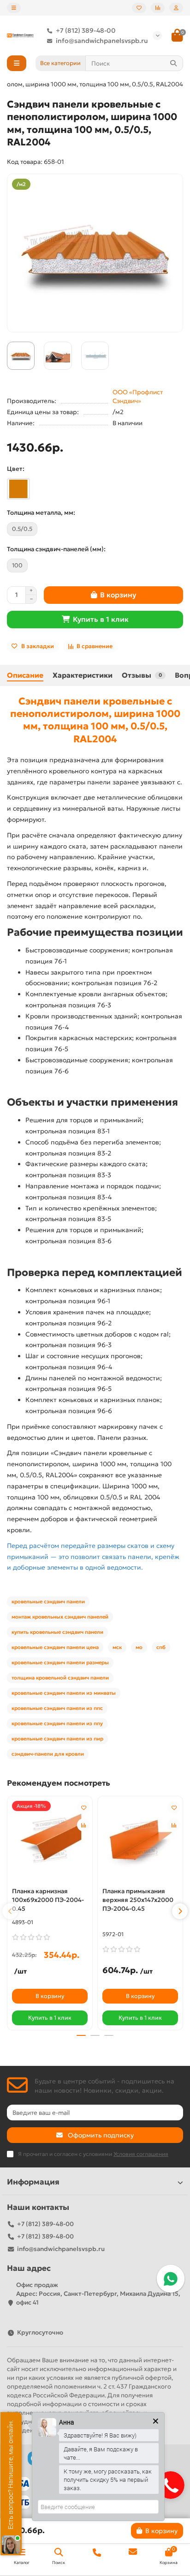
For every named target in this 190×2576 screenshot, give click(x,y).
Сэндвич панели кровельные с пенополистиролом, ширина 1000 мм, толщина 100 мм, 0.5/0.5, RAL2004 (95, 720)
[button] (10, 1911)
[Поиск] (173, 63)
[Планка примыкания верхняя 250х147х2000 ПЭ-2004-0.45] (140, 1840)
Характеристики (83, 675)
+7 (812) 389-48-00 (86, 30)
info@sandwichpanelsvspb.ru (102, 41)
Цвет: (16, 469)
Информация (33, 2182)
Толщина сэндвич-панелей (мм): (56, 549)
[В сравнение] (83, 1825)
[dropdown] (14, 8)
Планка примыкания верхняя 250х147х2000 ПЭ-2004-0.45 (138, 1900)
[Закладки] (139, 8)
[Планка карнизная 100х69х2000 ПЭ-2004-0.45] (50, 1840)
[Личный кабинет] (176, 8)
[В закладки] (83, 1807)
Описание (25, 675)
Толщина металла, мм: (41, 513)
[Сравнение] (158, 8)
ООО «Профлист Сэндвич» (138, 397)
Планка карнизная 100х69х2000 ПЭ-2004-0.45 (48, 1900)
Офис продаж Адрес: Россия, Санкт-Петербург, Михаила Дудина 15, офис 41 (98, 2294)
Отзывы (142, 675)
